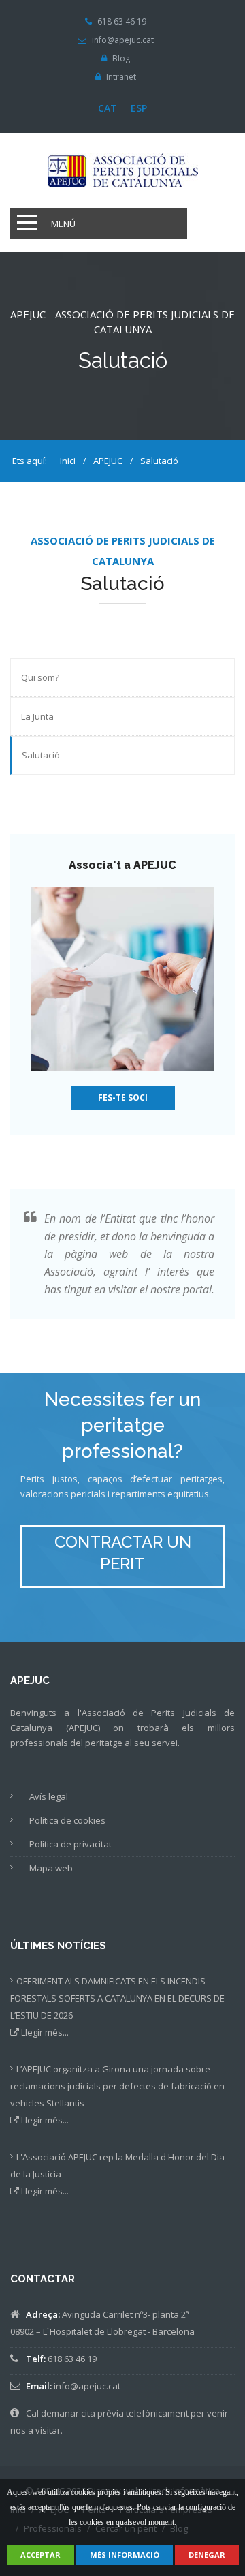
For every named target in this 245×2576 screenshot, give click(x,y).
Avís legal (49, 1796)
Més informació (125, 2555)
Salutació (41, 755)
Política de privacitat (70, 1844)
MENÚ (63, 224)
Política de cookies (67, 1820)
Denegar (207, 2555)
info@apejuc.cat (123, 40)
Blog (121, 59)
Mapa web (51, 1868)
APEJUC (107, 461)
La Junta (37, 716)
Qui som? (40, 677)
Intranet (121, 77)
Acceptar (40, 2555)
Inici (68, 461)
